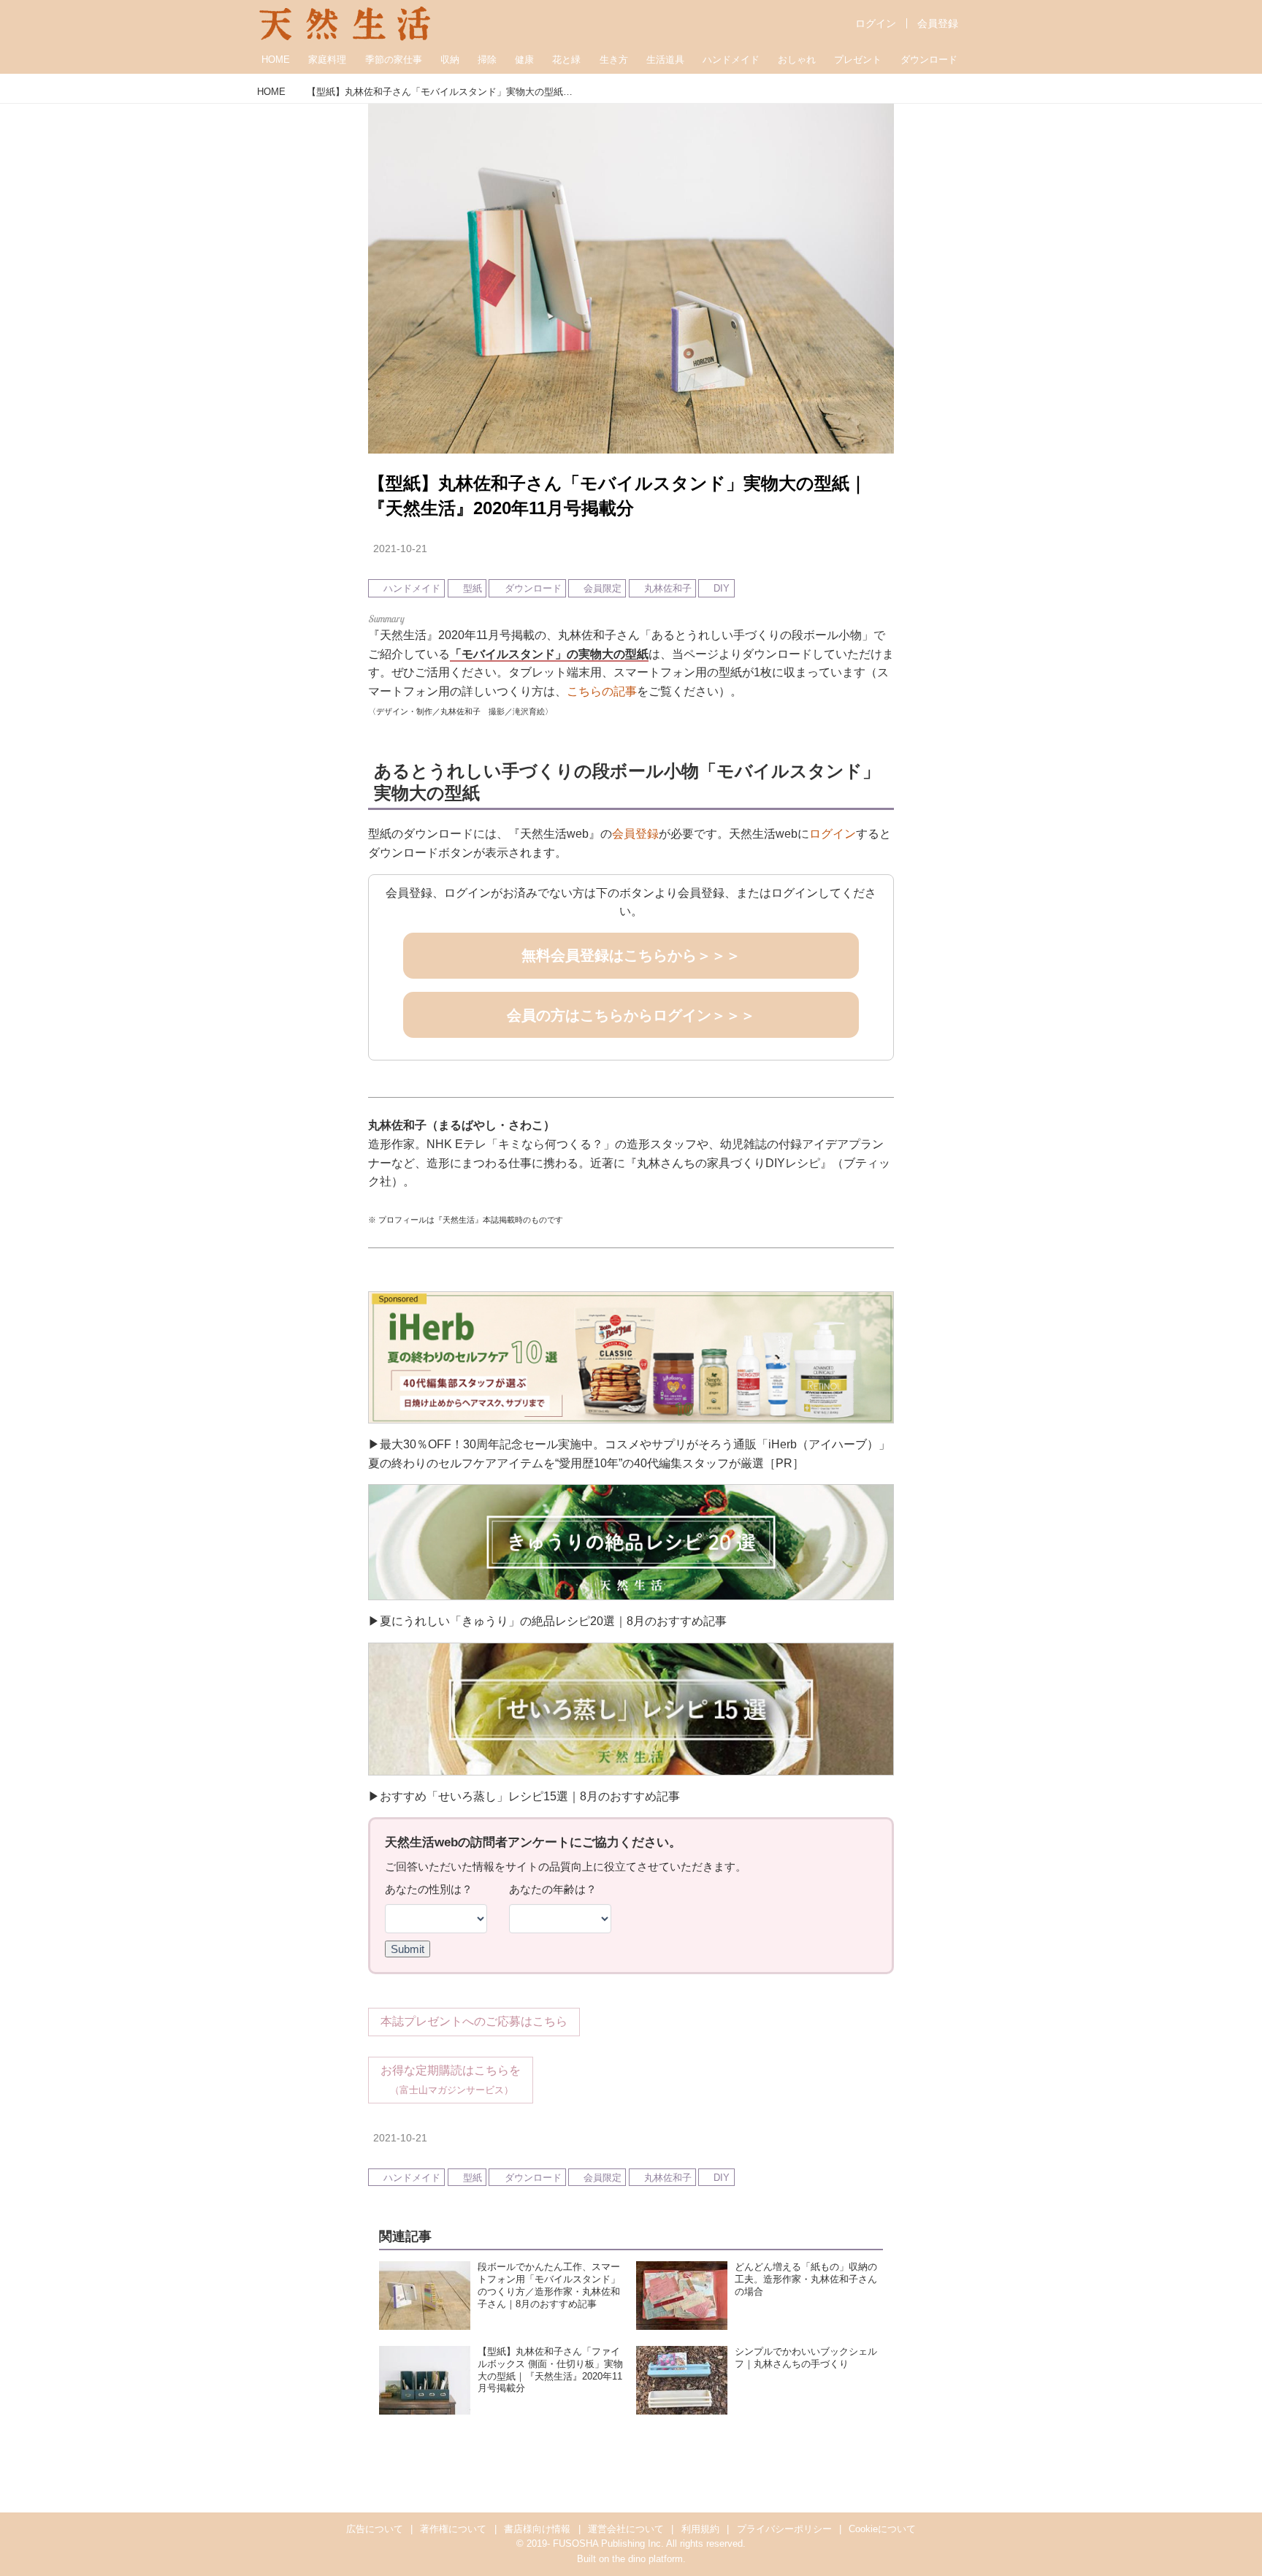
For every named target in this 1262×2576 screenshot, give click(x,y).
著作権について (453, 2529)
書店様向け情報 (537, 2529)
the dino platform (647, 2559)
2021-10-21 (400, 549)
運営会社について (626, 2529)
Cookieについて (882, 2529)
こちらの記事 (602, 691)
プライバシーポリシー (784, 2529)
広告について (375, 2529)
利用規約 (700, 2529)
